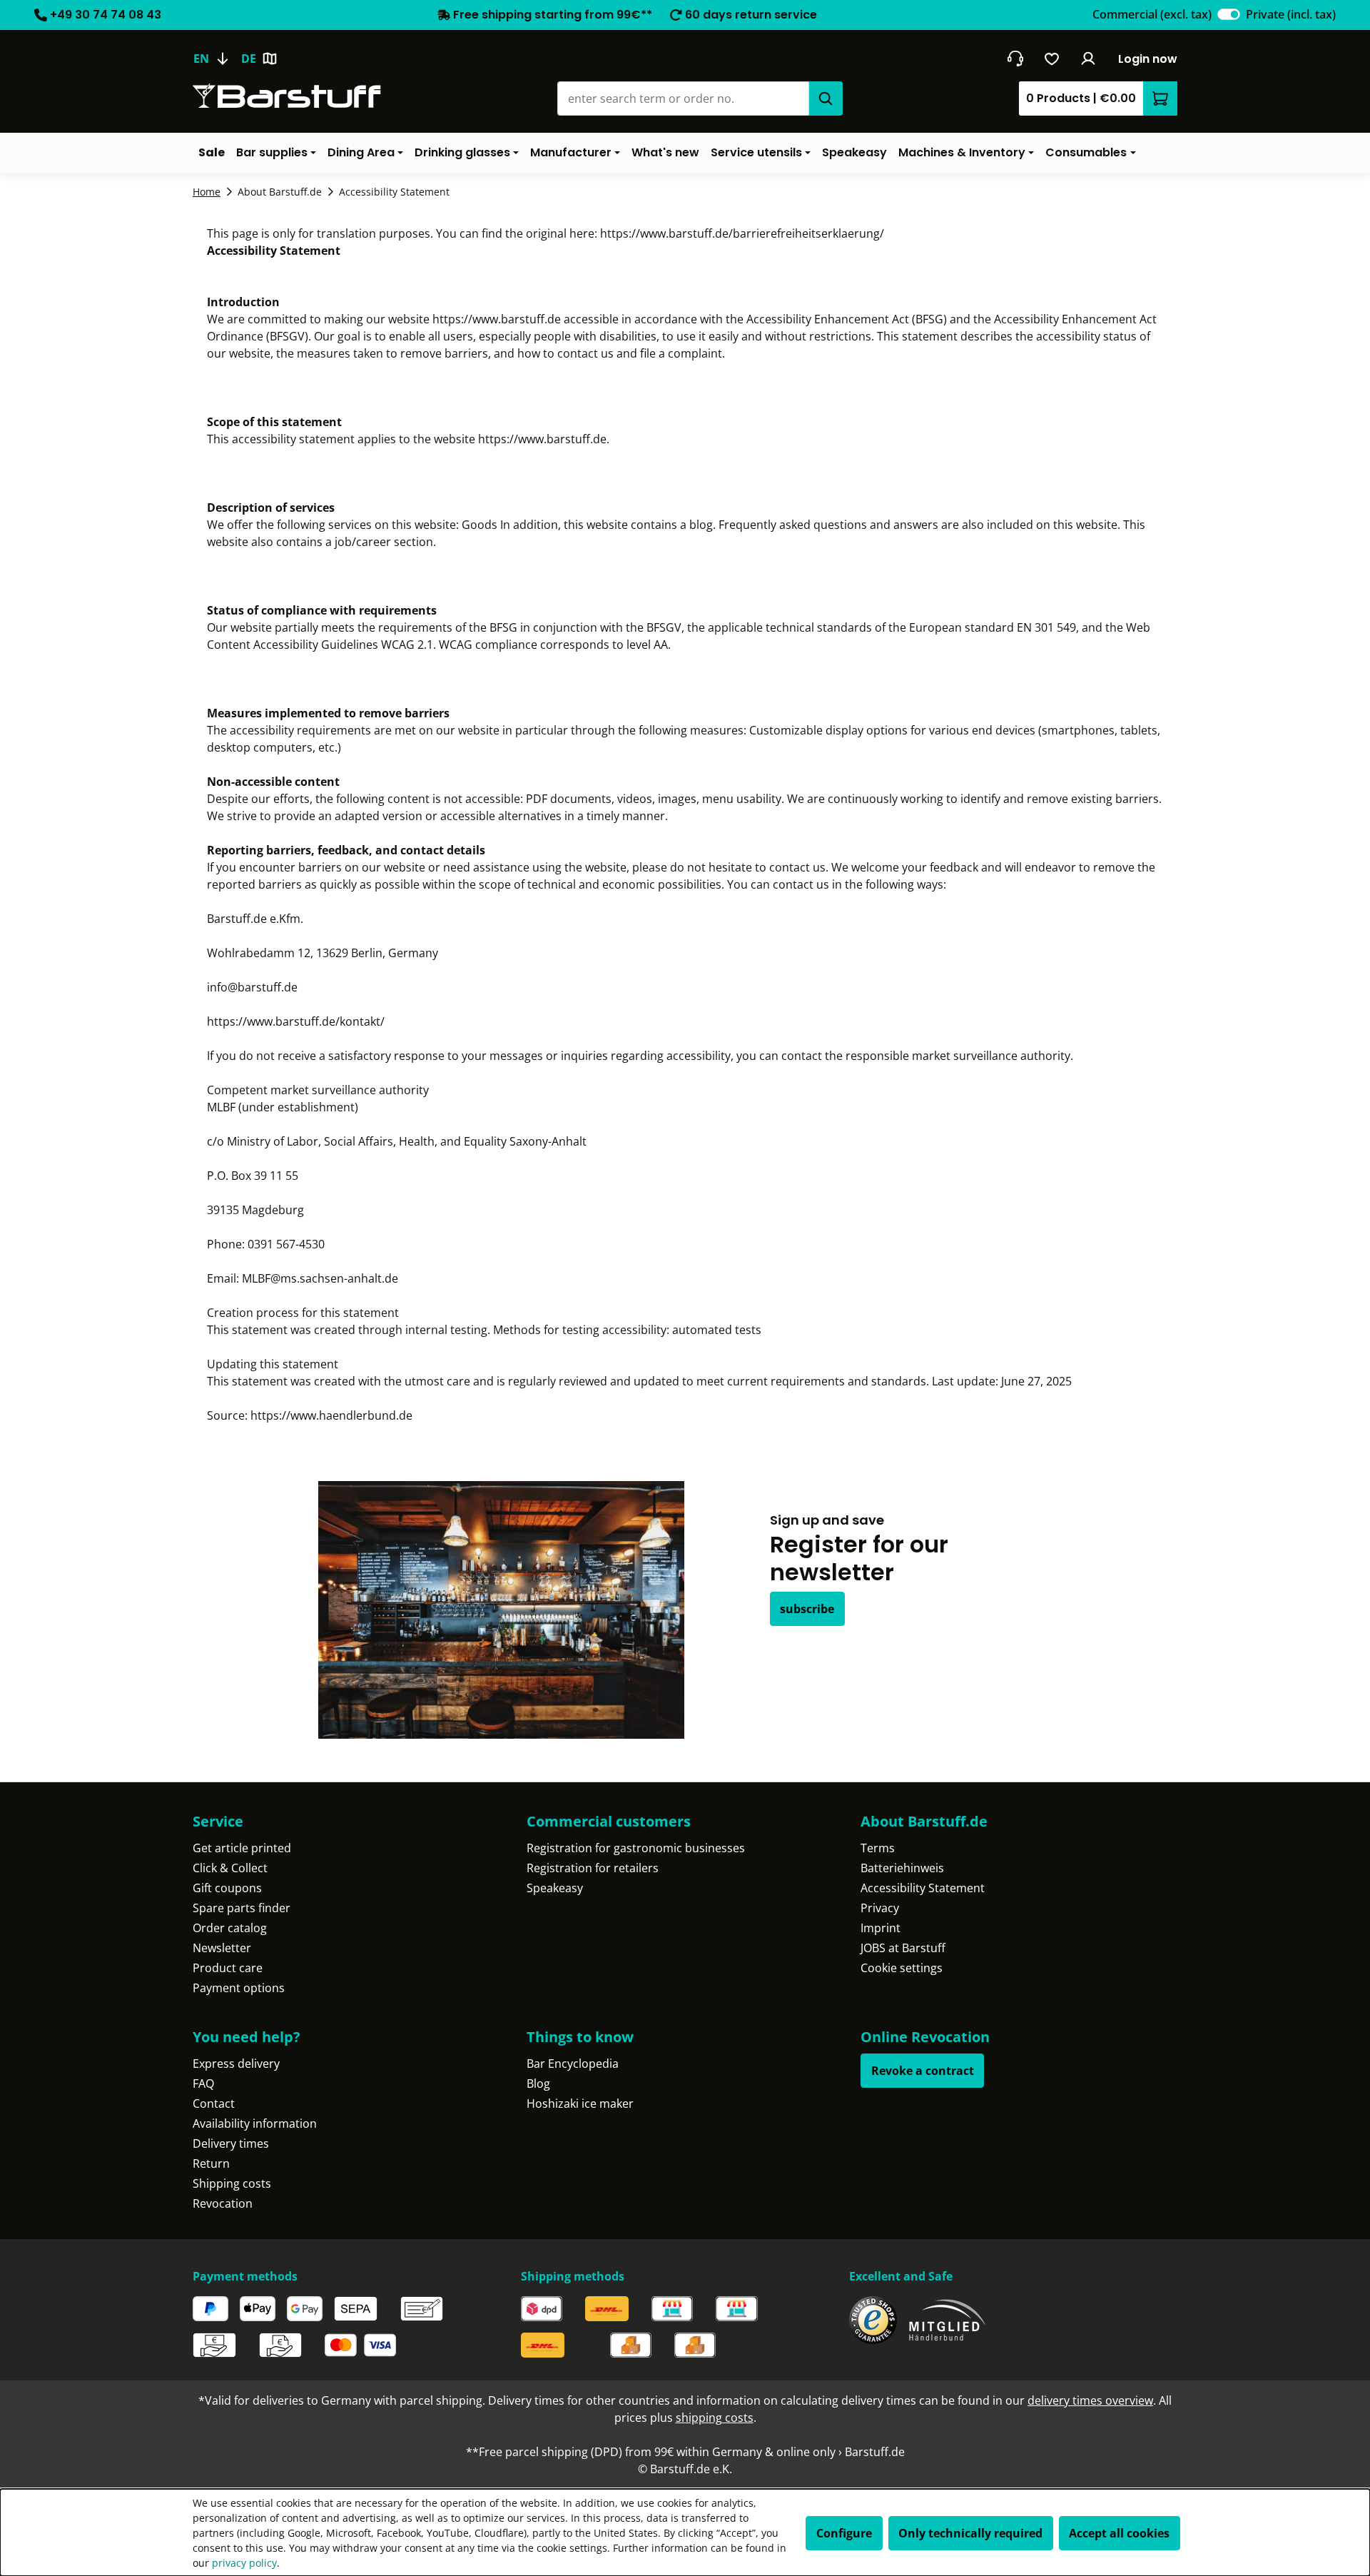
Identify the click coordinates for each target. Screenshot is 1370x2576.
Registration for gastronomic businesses (636, 1848)
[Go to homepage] (287, 96)
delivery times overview (1090, 2400)
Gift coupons (227, 1888)
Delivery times (231, 2143)
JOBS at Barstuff (903, 1948)
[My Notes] (1052, 59)
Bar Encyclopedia (573, 2064)
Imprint (881, 1928)
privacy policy (244, 2563)
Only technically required (970, 2533)
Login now (1148, 59)
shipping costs (715, 2418)
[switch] (1229, 14)
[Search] (826, 99)
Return (211, 2163)
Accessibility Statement (923, 1888)
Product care (228, 1968)
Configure (844, 2533)
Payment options (239, 1988)
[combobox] (683, 99)
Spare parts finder (242, 1908)
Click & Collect (230, 1868)
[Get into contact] (1015, 59)
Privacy (880, 1908)
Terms (878, 1848)
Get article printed (242, 1848)
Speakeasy (555, 1888)
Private (1291, 14)
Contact (214, 2103)
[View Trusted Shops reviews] (873, 2320)
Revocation (223, 2203)
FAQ (203, 2083)
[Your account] (1089, 59)
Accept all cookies (1119, 2533)
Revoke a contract (923, 2071)
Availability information (255, 2123)
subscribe (807, 1609)
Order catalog (230, 1928)
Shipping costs (232, 2183)
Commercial (1152, 14)
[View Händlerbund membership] (948, 2320)
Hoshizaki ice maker (580, 2103)
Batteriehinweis (902, 1868)
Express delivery (236, 2064)
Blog (538, 2083)
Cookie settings (902, 1968)
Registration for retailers (593, 1868)
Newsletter (222, 1948)
